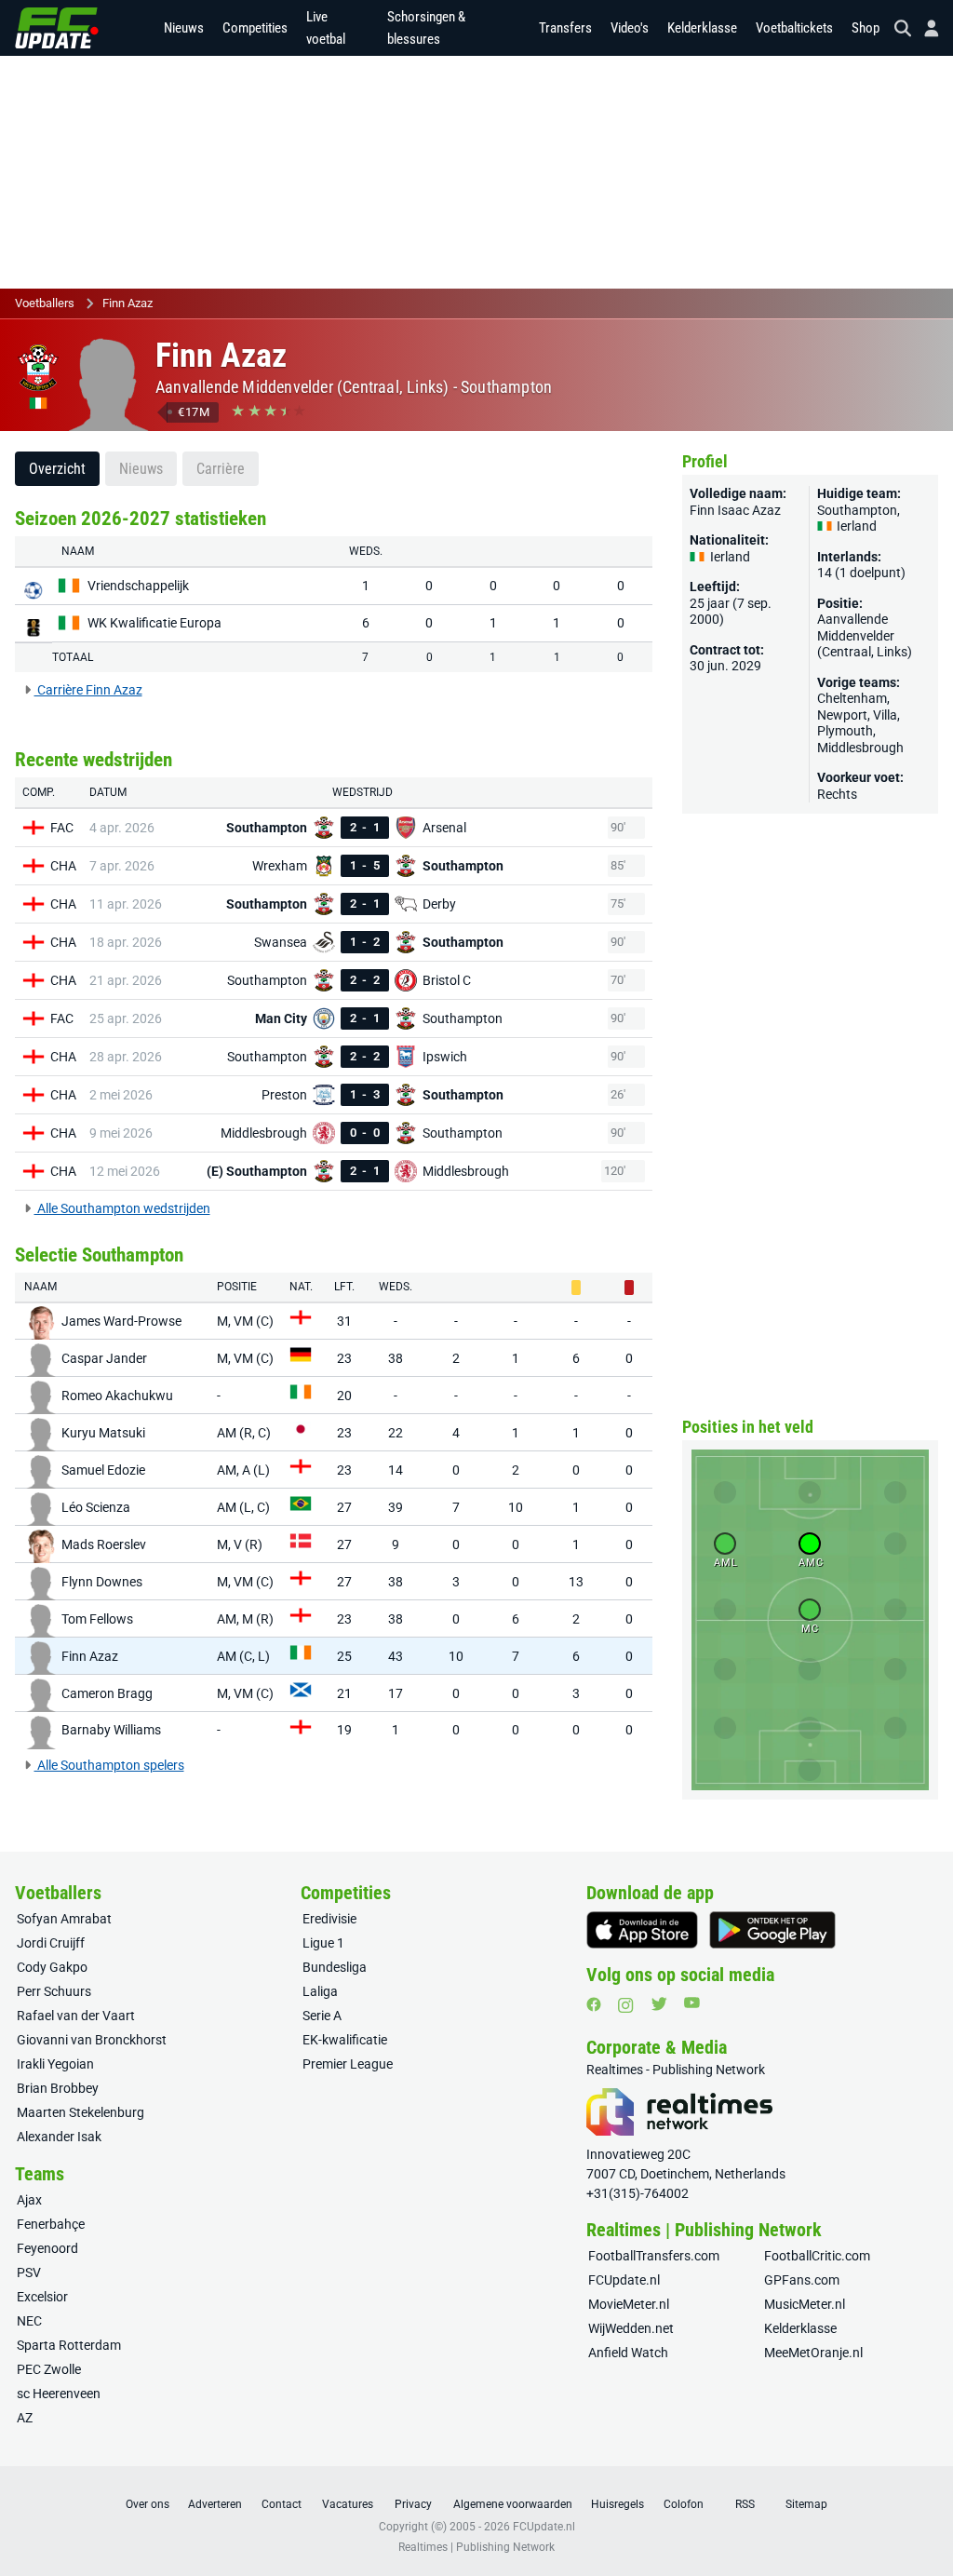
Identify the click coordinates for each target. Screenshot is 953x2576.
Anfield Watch (628, 2353)
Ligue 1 (323, 1943)
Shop (866, 28)
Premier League (348, 2064)
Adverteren (215, 2504)
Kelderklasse (702, 28)
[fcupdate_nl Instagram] (626, 2005)
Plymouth (845, 731)
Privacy (413, 2504)
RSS (745, 2504)
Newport (842, 715)
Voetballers (45, 303)
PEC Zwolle (49, 2369)
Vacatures (348, 2504)
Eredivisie (329, 1919)
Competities (255, 28)
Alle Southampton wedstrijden (122, 1208)
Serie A (322, 2016)
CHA (63, 866)
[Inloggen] (924, 28)
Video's (630, 28)
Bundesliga (335, 1967)
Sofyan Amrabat (64, 1919)
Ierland (855, 526)
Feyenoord (47, 2248)
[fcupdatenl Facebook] (594, 2004)
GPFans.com (802, 2280)
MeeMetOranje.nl (813, 2353)
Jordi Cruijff (51, 1943)
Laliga (320, 1991)
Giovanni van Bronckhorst (92, 2040)
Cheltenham (852, 698)
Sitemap (806, 2504)
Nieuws (184, 28)
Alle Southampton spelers (109, 1765)
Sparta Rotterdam (69, 2345)
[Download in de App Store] (642, 1930)
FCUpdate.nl (624, 2280)
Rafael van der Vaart (76, 2016)
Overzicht (57, 469)
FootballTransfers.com (654, 2256)
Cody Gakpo (52, 1967)
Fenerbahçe (51, 2224)
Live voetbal (326, 28)
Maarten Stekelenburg (81, 2112)
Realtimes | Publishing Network (476, 2547)
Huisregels (617, 2504)
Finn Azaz (128, 303)
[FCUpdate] (57, 28)
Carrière (221, 469)
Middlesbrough (860, 748)
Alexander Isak (59, 2137)
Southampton (506, 387)
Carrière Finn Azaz (88, 690)
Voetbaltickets (794, 28)
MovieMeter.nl (629, 2304)
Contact (282, 2504)
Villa (885, 715)
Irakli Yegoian (55, 2064)
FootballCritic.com (817, 2256)
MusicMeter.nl (805, 2304)
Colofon (684, 2504)
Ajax (29, 2200)
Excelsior (42, 2297)
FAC (62, 828)
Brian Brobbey (58, 2088)
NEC (29, 2321)
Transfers (565, 28)
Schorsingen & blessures (426, 28)
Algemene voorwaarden (513, 2504)
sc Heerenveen (59, 2394)
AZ (25, 2418)
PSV (29, 2273)
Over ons (148, 2504)
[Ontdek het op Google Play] (772, 1930)
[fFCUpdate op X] (659, 2004)
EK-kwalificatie (345, 2040)
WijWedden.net (631, 2328)
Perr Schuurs (54, 1991)
